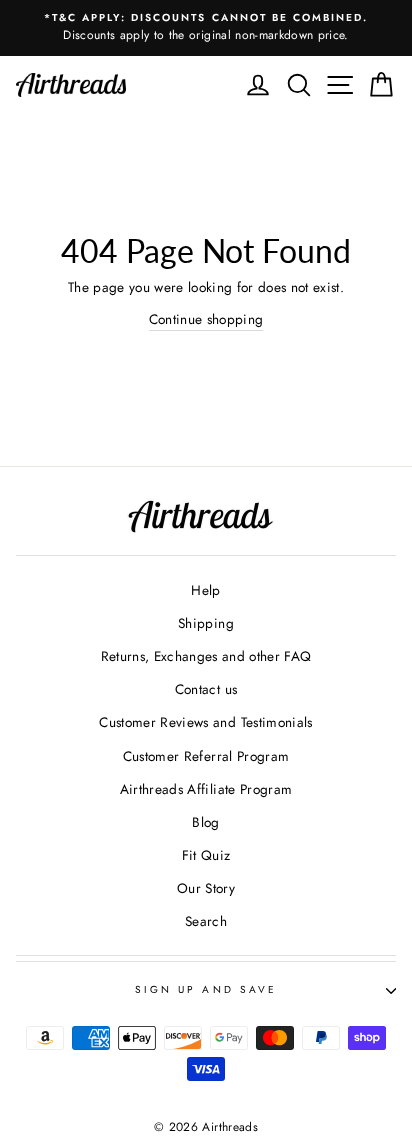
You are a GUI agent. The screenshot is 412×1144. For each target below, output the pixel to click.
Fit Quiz (206, 855)
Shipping (206, 623)
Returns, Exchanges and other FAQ (206, 656)
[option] (206, 28)
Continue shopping (206, 319)
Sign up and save (206, 989)
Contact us (206, 689)
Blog (205, 822)
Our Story (206, 888)
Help (205, 590)
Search (206, 921)
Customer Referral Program (206, 756)
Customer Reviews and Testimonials (205, 722)
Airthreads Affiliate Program (206, 789)
